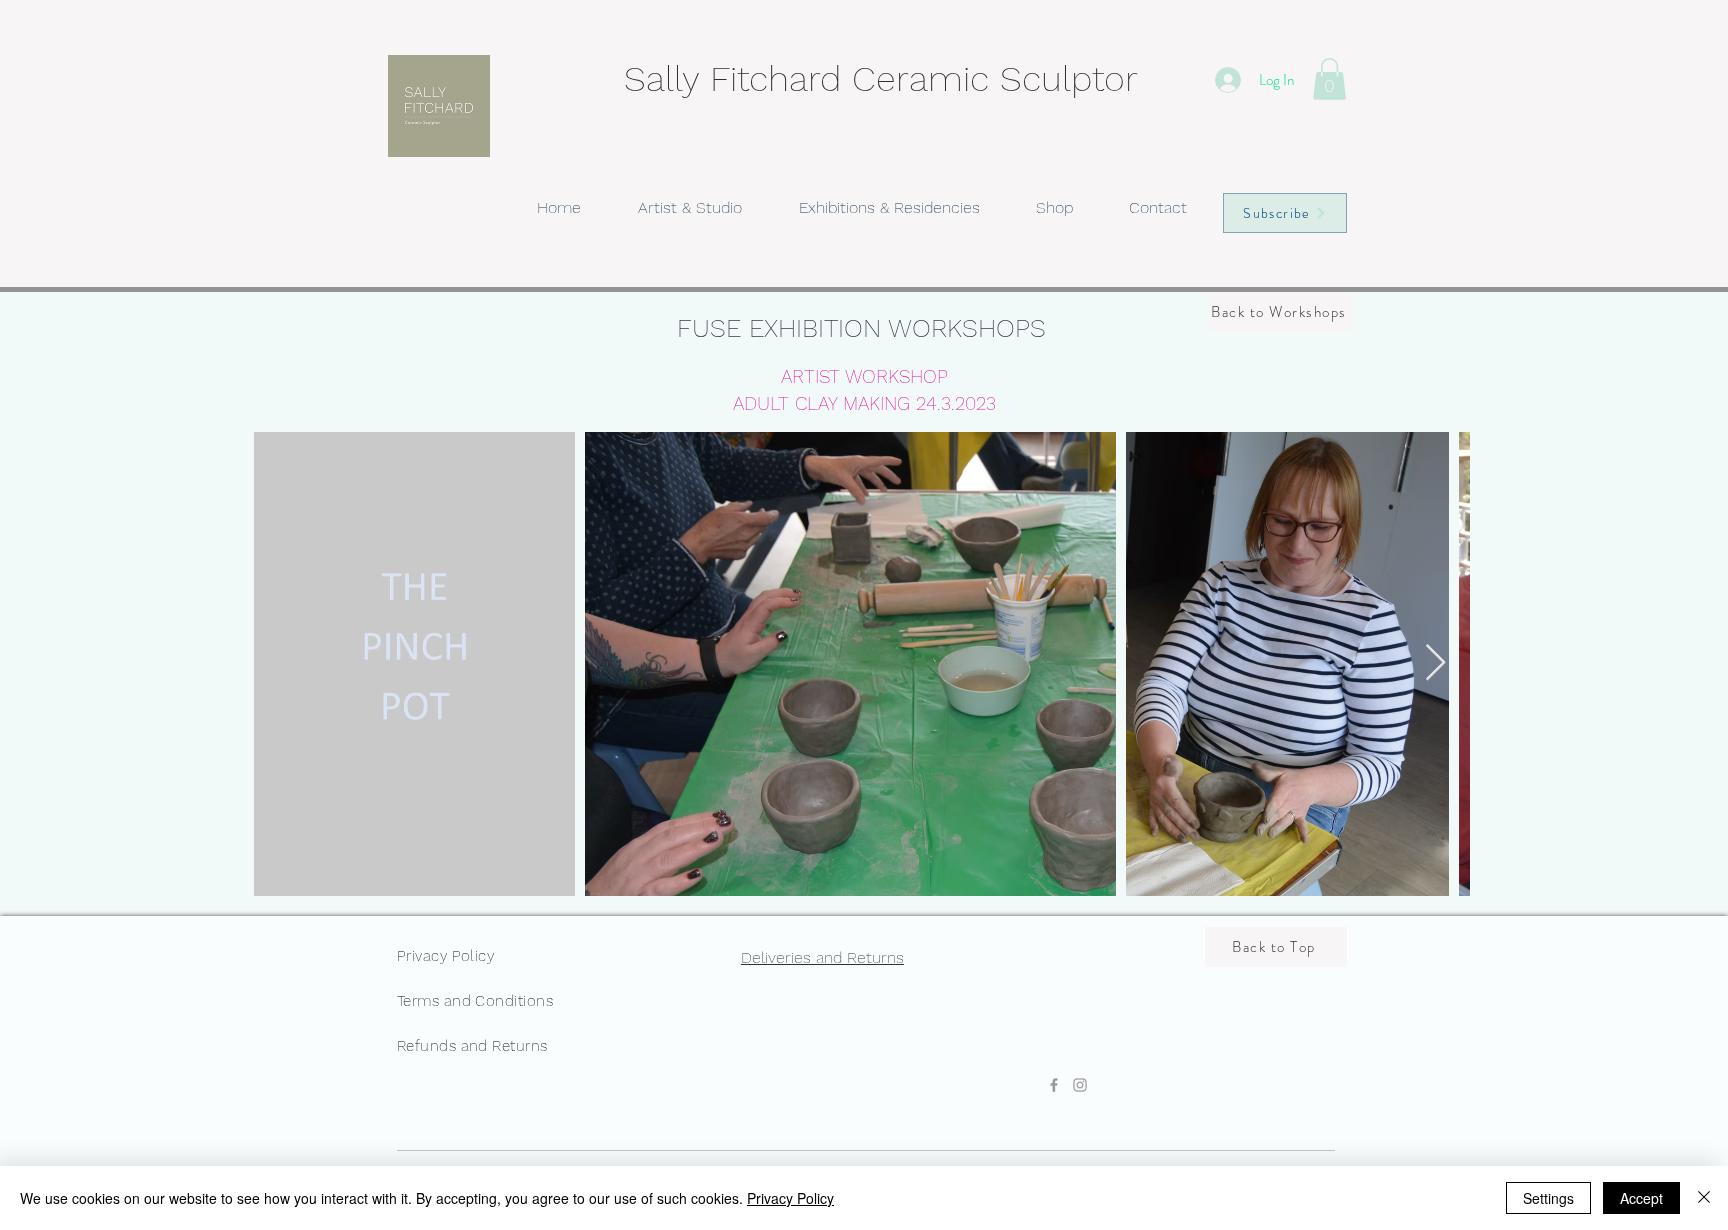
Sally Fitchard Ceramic (812, 79)
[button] (1329, 79)
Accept (1641, 1198)
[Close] (1704, 1198)
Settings (1548, 1198)
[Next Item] (1435, 663)
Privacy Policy (790, 1198)
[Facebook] (1054, 1085)
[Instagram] (1080, 1085)
